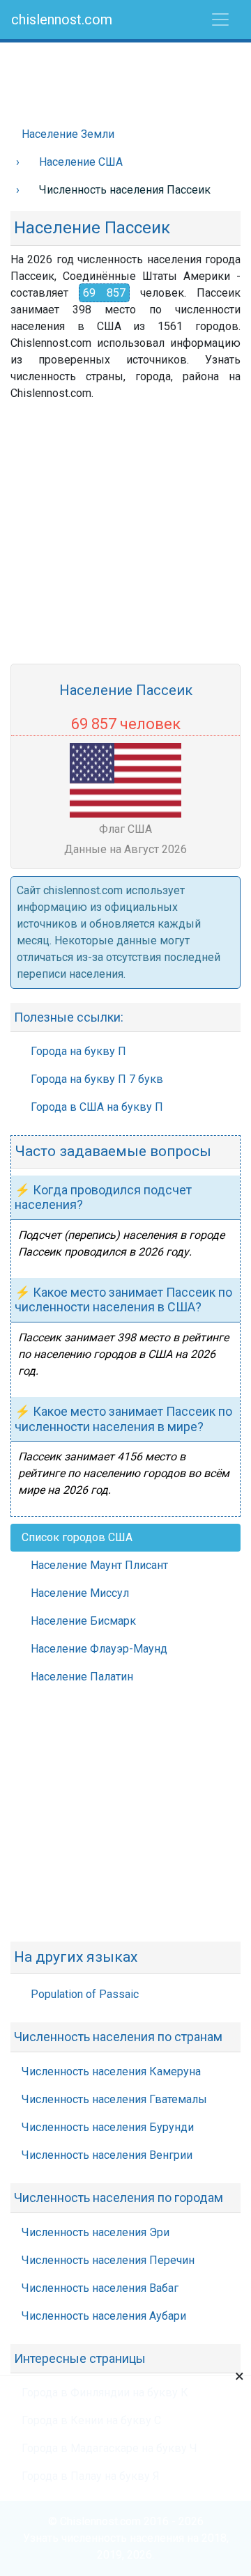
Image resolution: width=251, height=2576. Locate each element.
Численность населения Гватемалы (114, 2099)
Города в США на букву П (97, 1107)
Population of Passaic (85, 1994)
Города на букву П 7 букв (97, 1079)
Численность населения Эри (96, 2232)
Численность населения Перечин (108, 2260)
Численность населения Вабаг (100, 2288)
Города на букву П (78, 1051)
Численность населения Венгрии (107, 2155)
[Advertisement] (125, 77)
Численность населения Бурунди (108, 2127)
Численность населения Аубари (104, 2316)
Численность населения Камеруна (111, 2071)
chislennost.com (62, 19)
